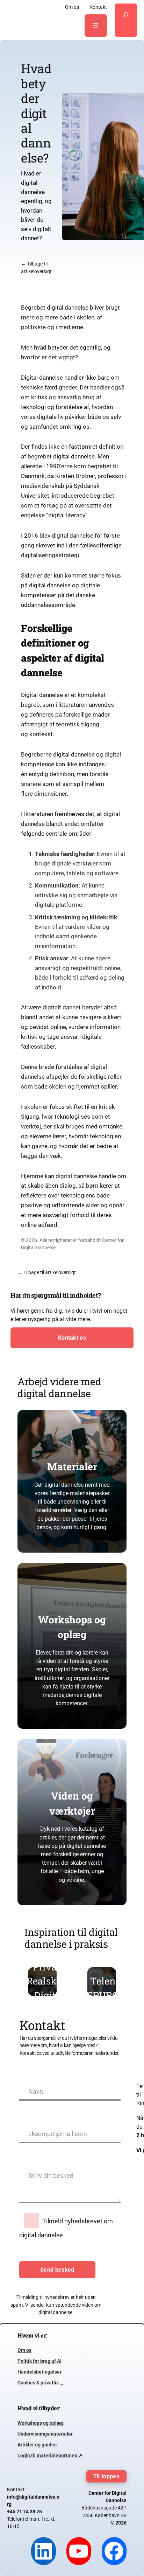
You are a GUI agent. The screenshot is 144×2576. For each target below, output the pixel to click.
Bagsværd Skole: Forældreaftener (108, 1988)
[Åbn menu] (96, 26)
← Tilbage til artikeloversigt (47, 1272)
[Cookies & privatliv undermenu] (62, 2383)
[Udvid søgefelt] (126, 20)
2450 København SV (105, 2515)
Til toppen (106, 2476)
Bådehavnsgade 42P (104, 2508)
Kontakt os (72, 1338)
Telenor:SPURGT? (49, 1988)
